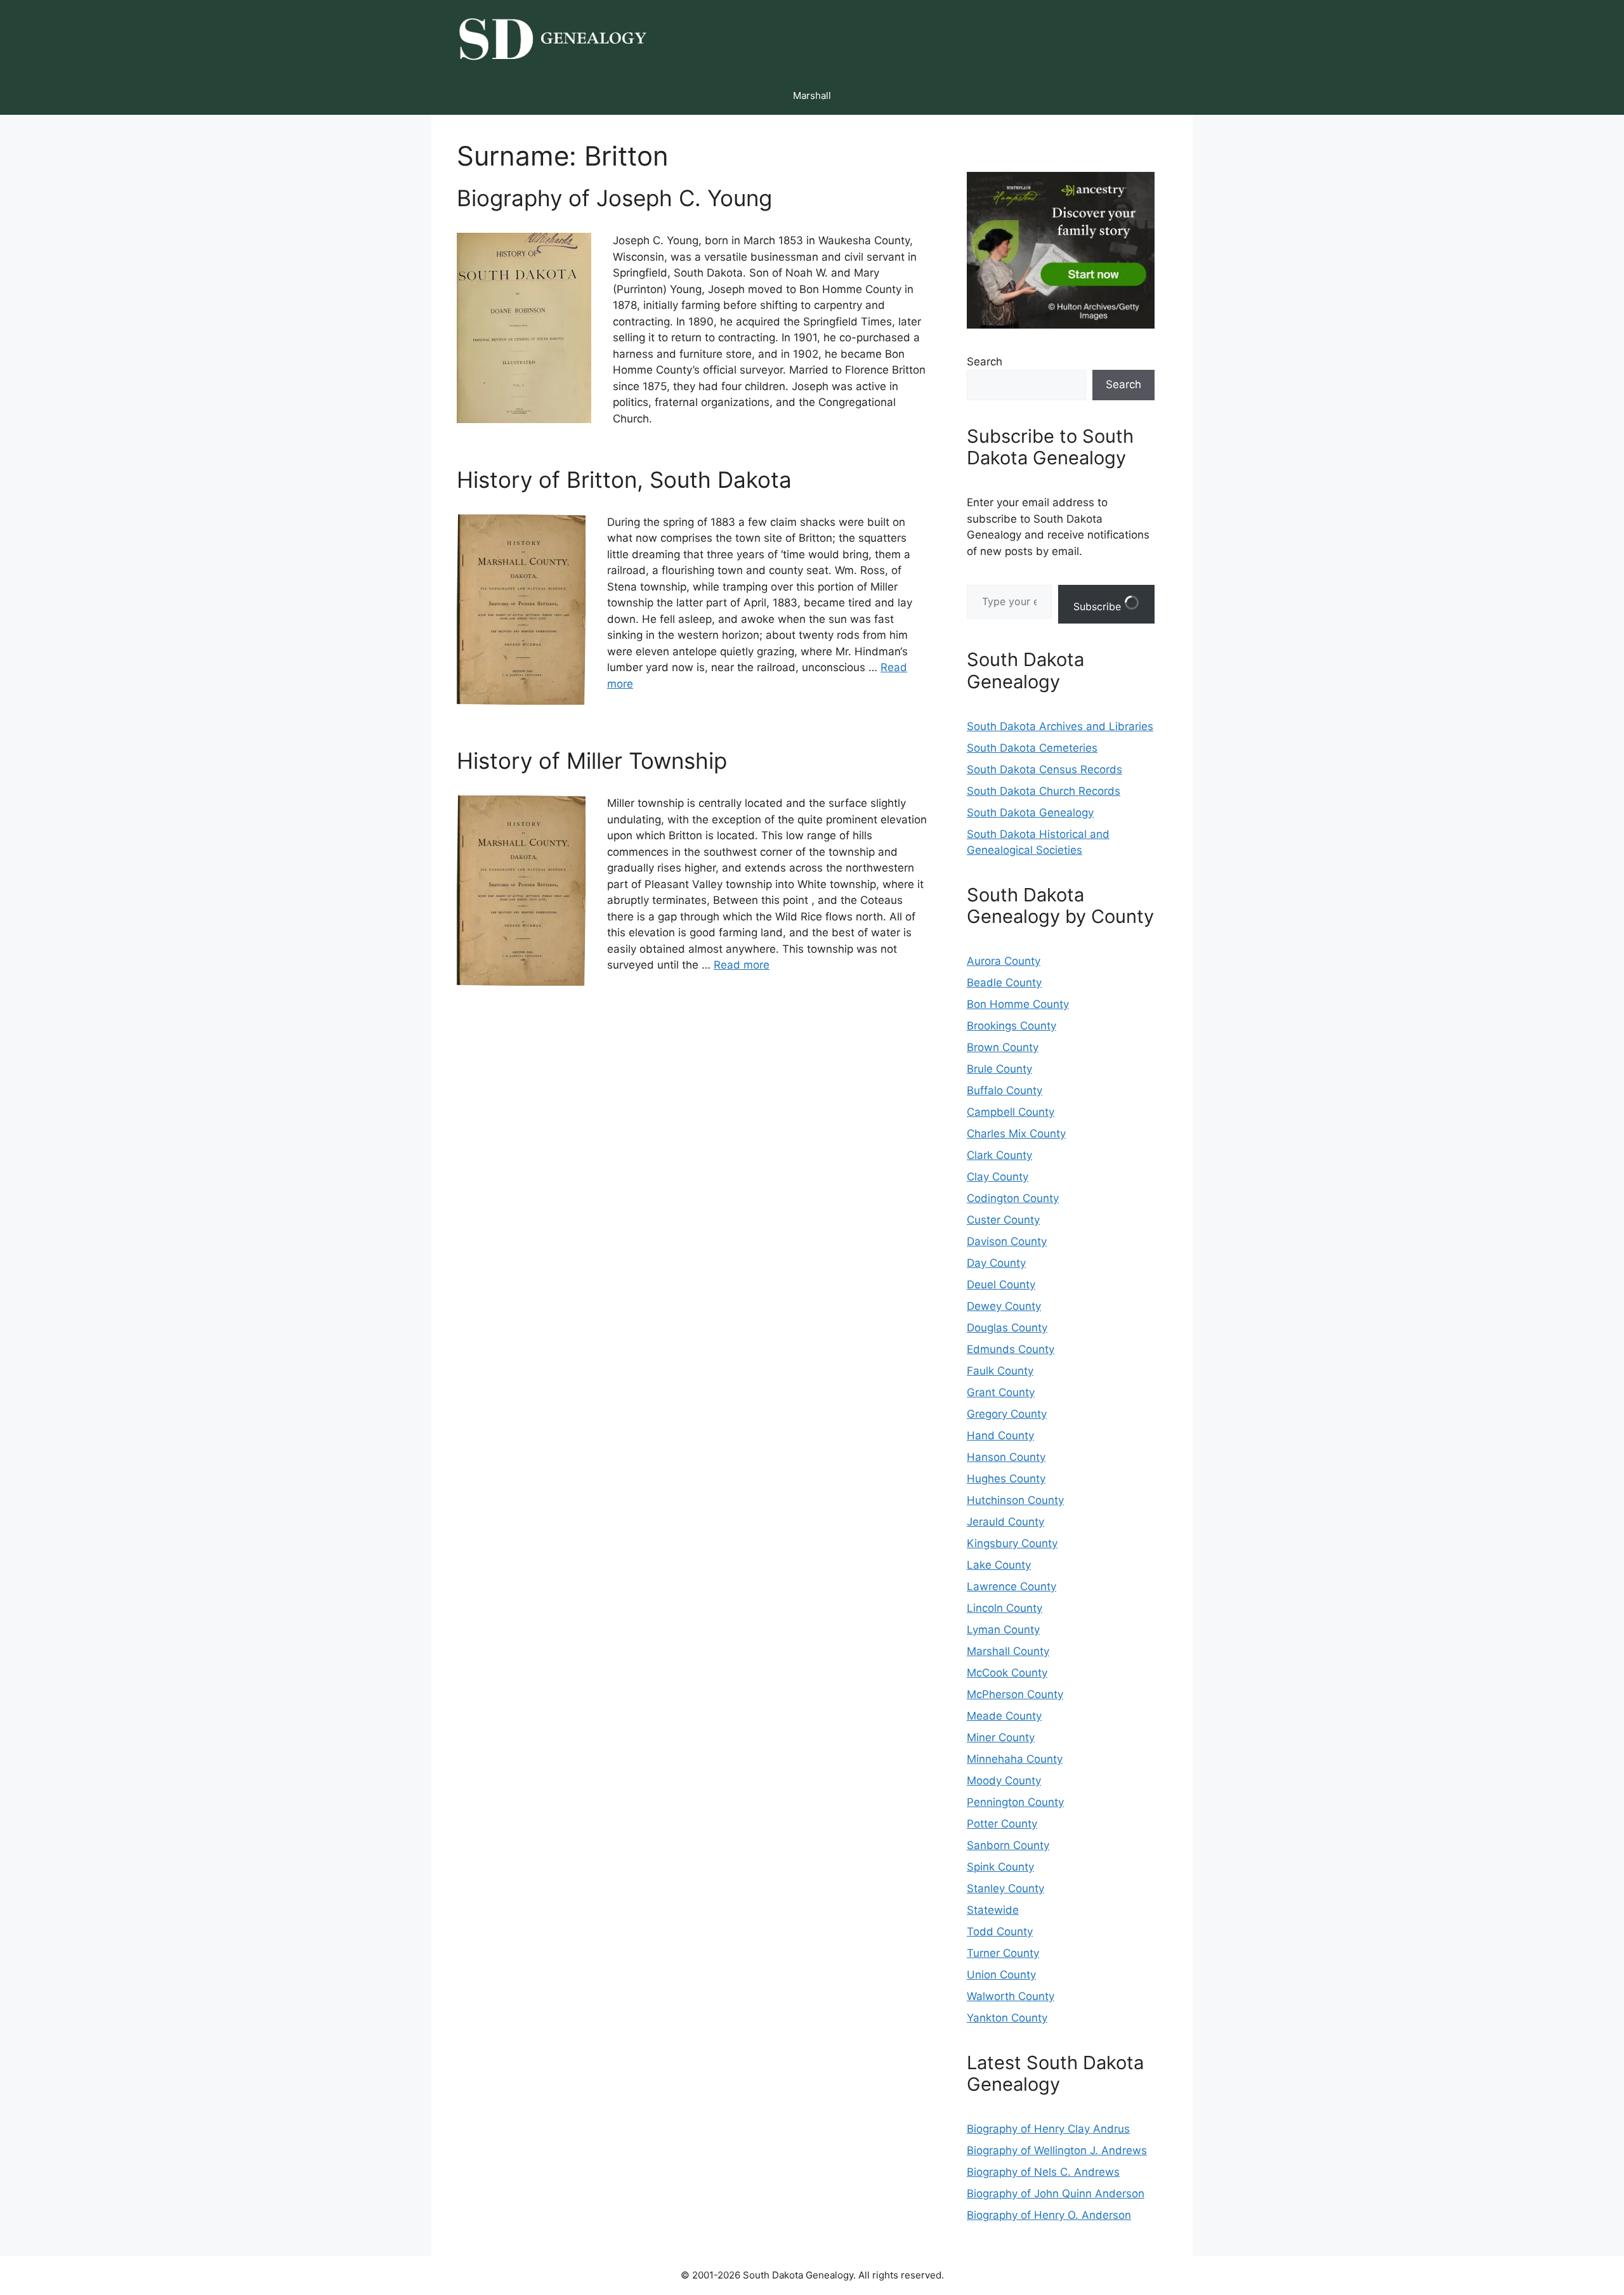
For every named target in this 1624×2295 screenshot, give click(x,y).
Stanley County (1005, 1888)
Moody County (1004, 1781)
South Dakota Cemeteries (1032, 748)
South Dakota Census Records (1044, 769)
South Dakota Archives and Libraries (1060, 726)
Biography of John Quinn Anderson (1056, 2194)
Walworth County (1011, 1996)
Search (985, 362)
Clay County (998, 1177)
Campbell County (1011, 1112)
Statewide (993, 1910)
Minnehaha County (1015, 1759)
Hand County (1000, 1435)
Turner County (1003, 1953)
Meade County (1004, 1716)
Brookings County (1012, 1026)
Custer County (1003, 1220)
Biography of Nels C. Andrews (1043, 2172)
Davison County (1007, 1241)
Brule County (999, 1069)
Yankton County (1007, 2018)
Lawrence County (1012, 1586)
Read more (742, 965)
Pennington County (1015, 1802)
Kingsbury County (1012, 1543)
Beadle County (1004, 983)
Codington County (1013, 1198)
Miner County (1001, 1737)
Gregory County (1007, 1414)
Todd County (1000, 1932)
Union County (1001, 1975)
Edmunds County (1011, 1349)
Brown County (1003, 1047)
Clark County (999, 1155)
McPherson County (1015, 1694)
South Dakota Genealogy (1030, 813)
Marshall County (1008, 1651)
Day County (996, 1263)
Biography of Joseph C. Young (614, 198)
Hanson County (1006, 1457)
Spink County (1000, 1867)
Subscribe (1099, 606)
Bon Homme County (1018, 1004)
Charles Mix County (1016, 1134)
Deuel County (1001, 1285)
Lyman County (1003, 1630)
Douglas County (1007, 1328)
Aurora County (1004, 961)
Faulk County (1000, 1371)
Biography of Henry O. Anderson (1049, 2215)
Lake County (999, 1565)
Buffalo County (1005, 1090)
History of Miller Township (592, 761)
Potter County (1002, 1824)
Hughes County (1006, 1479)
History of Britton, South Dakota (624, 480)
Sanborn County (1008, 1845)
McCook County (1007, 1673)
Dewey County (1004, 1306)
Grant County (1001, 1392)
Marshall (812, 95)
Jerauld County (1005, 1522)
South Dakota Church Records (1044, 791)
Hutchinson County (1015, 1500)
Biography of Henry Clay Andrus (1048, 2129)
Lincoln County (1005, 1608)
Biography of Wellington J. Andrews (1057, 2150)
